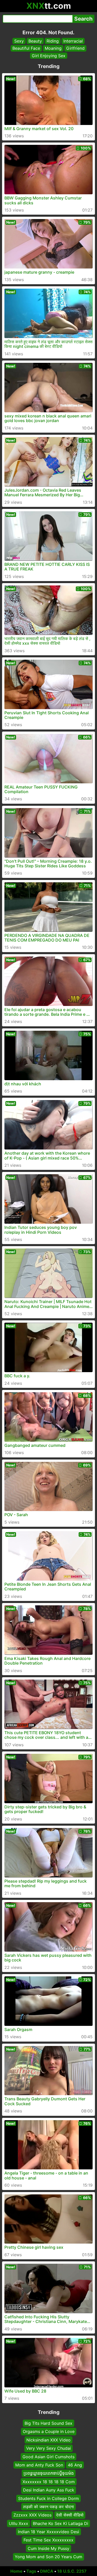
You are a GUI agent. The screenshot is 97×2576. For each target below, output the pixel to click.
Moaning (53, 48)
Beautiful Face (26, 48)
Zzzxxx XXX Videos (32, 2515)
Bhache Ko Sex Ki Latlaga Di (61, 2523)
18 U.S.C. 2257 (72, 2571)
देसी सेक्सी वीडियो (70, 2515)
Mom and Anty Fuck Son (39, 2465)
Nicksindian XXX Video (48, 2440)
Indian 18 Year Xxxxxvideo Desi (48, 2532)
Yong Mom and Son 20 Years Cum (48, 2557)
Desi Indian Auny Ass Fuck (49, 2490)
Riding (53, 41)
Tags (31, 2571)
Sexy (19, 41)
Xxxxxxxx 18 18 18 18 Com (49, 2481)
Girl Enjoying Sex (49, 56)
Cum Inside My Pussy (48, 2548)
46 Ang (75, 2465)
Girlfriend (75, 48)
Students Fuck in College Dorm (48, 2498)
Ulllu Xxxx (18, 2523)
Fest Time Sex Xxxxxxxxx (48, 2540)
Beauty (35, 41)
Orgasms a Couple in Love (49, 2431)
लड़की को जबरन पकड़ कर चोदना (48, 2507)
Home (16, 2571)
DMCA (47, 2571)
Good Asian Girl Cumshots (48, 2456)
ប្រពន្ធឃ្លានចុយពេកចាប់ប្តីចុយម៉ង (49, 2473)
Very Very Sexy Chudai (48, 2448)
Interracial (73, 41)
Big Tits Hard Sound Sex (48, 2423)
